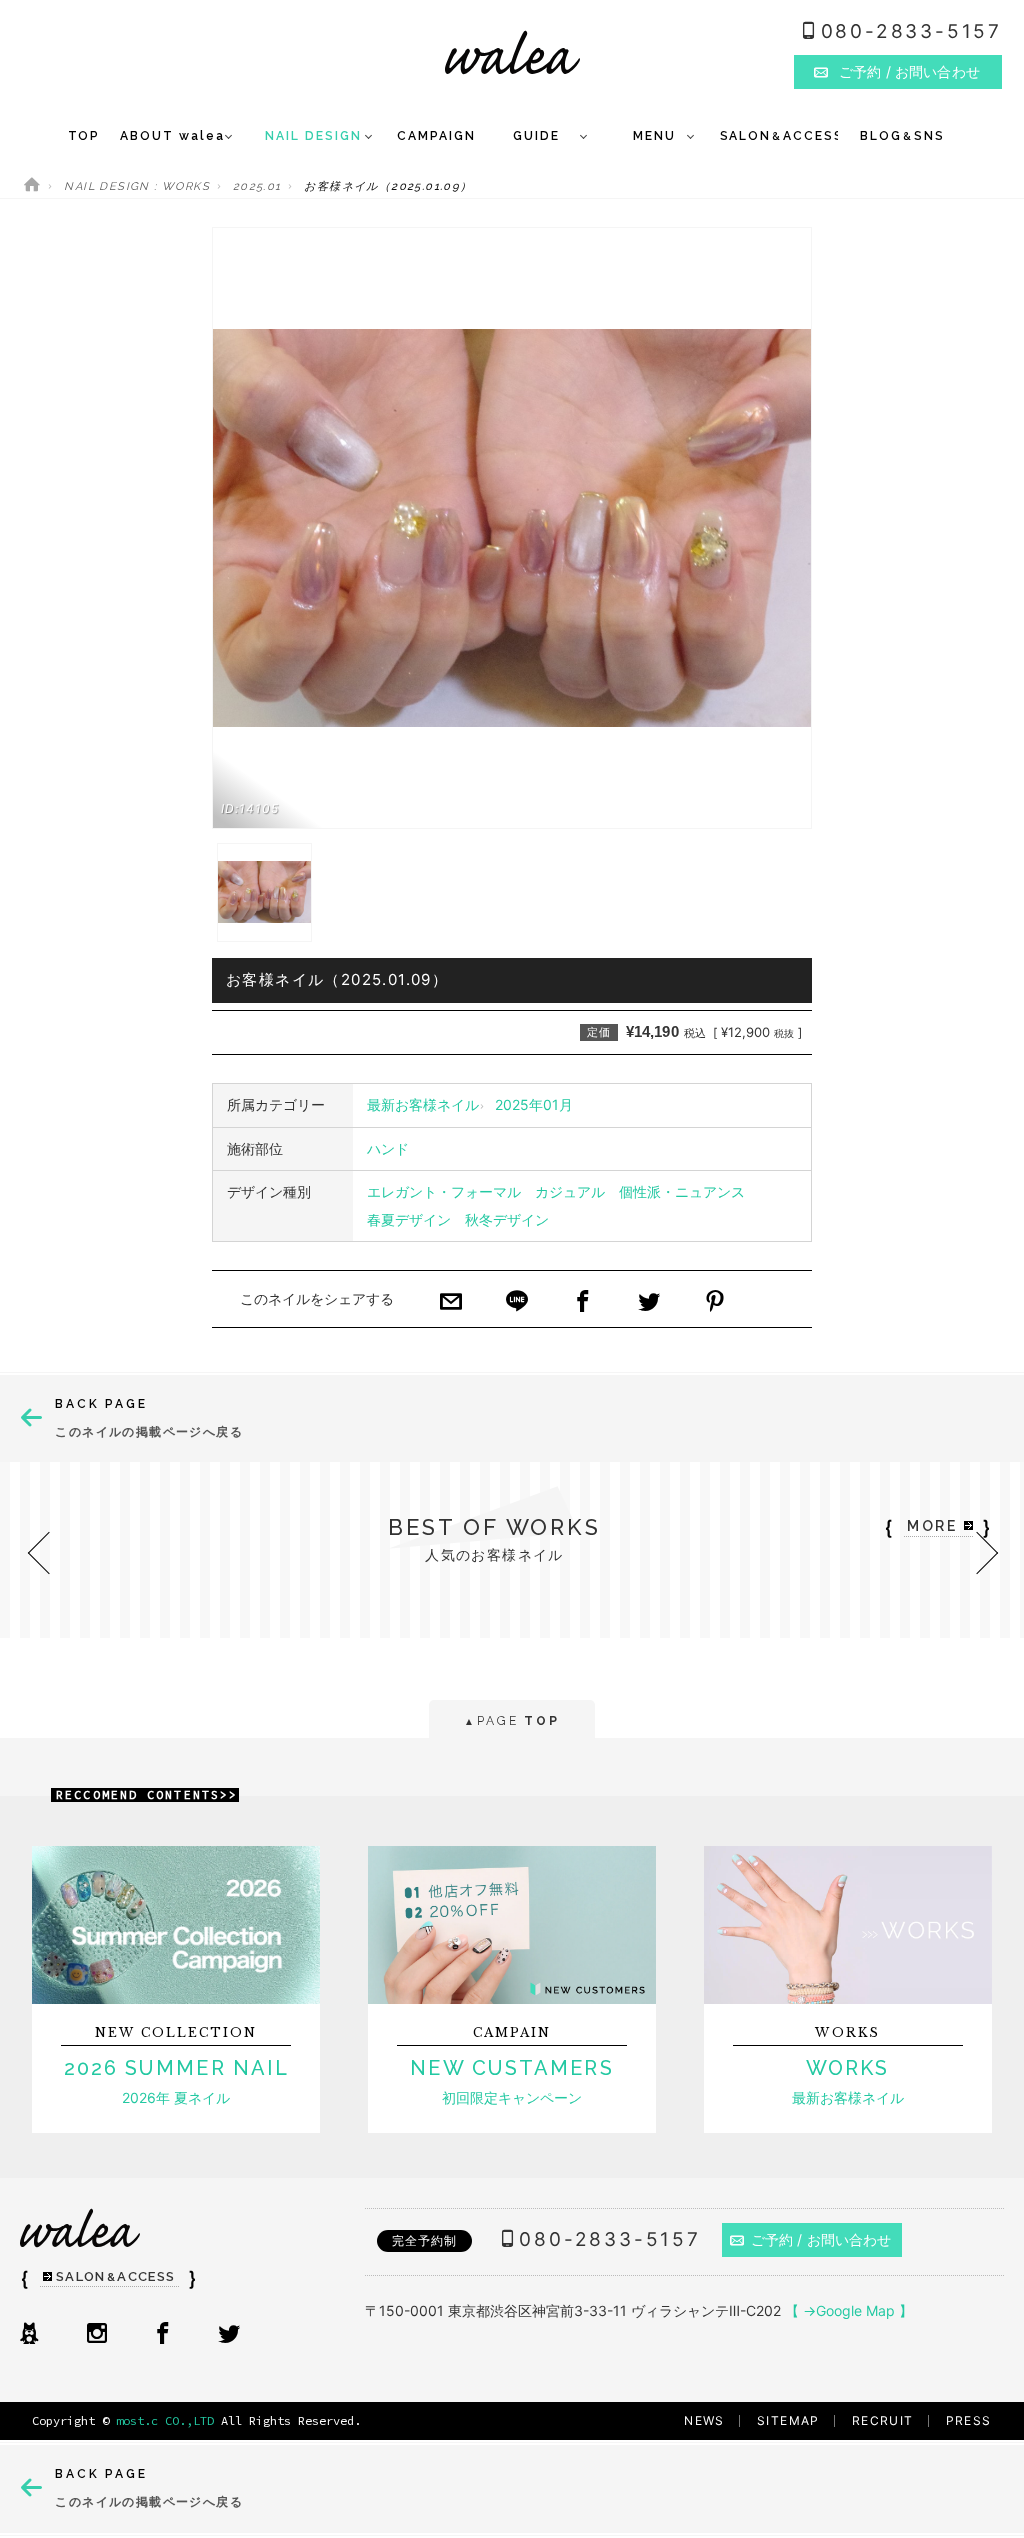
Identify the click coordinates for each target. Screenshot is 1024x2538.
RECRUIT (883, 2420)
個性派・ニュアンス (682, 1191)
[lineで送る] (517, 1303)
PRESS (969, 2420)
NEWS (704, 2420)
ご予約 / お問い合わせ (821, 2239)
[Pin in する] (715, 1303)
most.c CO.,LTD (165, 2420)
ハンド (388, 1148)
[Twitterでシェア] (649, 1303)
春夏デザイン (409, 1219)
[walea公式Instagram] (97, 2335)
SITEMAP (788, 2420)
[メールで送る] (451, 1303)
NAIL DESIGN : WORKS (137, 186)
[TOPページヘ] (32, 186)
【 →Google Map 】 (849, 2310)
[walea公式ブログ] (29, 2335)
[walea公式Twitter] (229, 2335)
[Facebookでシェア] (583, 1303)
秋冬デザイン (507, 1219)
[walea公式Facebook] (163, 2335)
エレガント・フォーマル (444, 1191)
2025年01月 (534, 1104)
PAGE (511, 1721)
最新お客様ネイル (423, 1104)
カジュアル (570, 1191)
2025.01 (257, 186)
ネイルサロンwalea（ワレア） (512, 52)
